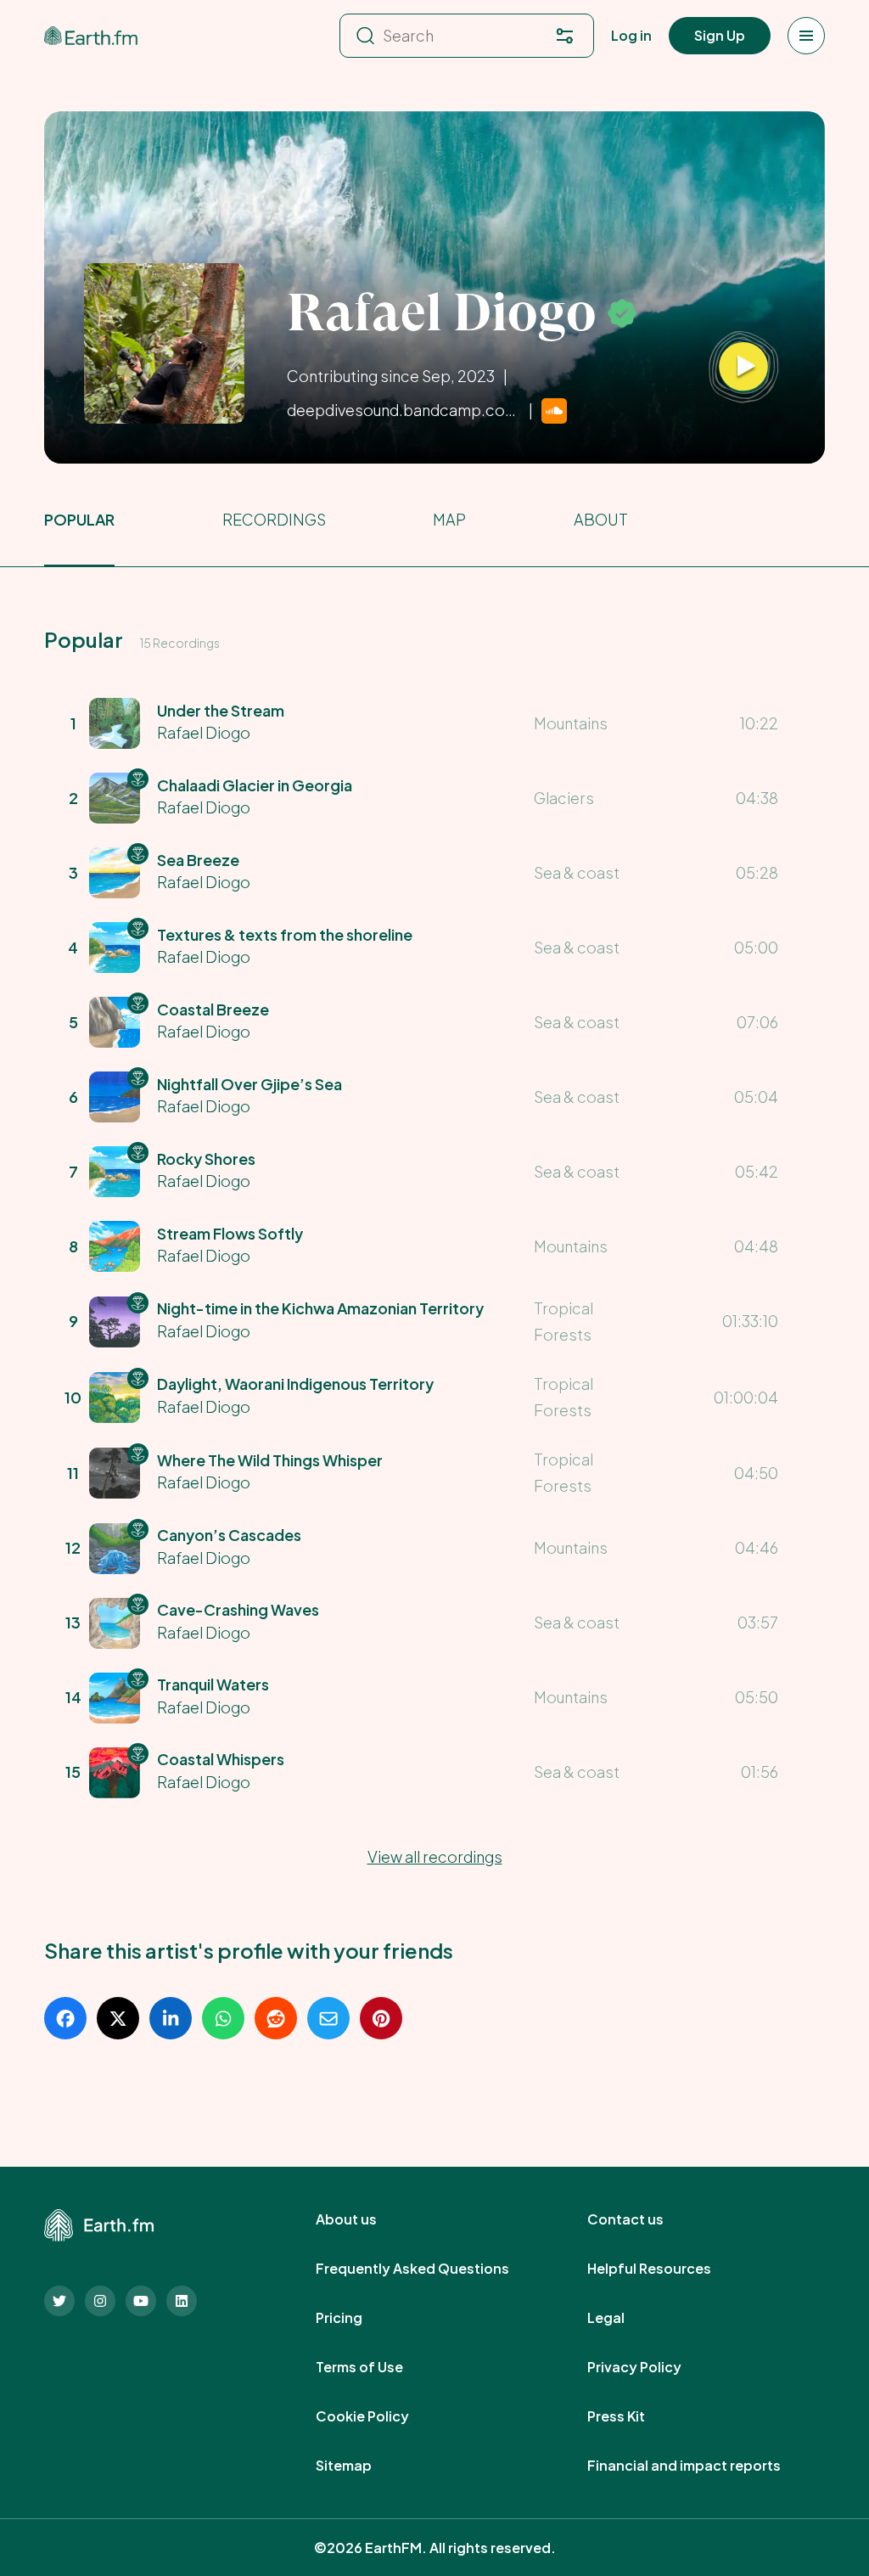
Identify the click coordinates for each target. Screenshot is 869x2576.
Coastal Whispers (221, 1759)
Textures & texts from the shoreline (285, 934)
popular (79, 519)
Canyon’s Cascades (229, 1535)
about (601, 519)
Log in (631, 35)
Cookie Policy (381, 2416)
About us (365, 2219)
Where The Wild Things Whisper (270, 1460)
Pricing (358, 2318)
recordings (274, 519)
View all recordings (435, 1856)
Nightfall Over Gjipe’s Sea (249, 1084)
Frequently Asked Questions (431, 2269)
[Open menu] (806, 36)
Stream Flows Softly (230, 1233)
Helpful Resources (668, 2269)
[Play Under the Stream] (744, 368)
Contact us (644, 2219)
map (449, 519)
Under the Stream (221, 710)
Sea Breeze (198, 860)
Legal (625, 2318)
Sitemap (362, 2466)
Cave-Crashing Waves (238, 1609)
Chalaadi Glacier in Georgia (255, 785)
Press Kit (635, 2416)
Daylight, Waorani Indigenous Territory (295, 1384)
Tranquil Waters (213, 1684)
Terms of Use (378, 2367)
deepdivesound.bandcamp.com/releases (404, 410)
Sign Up (720, 35)
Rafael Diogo (204, 732)
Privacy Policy (653, 2367)
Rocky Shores (206, 1159)
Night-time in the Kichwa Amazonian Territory (320, 1308)
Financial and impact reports (703, 2466)
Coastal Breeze (213, 1009)
